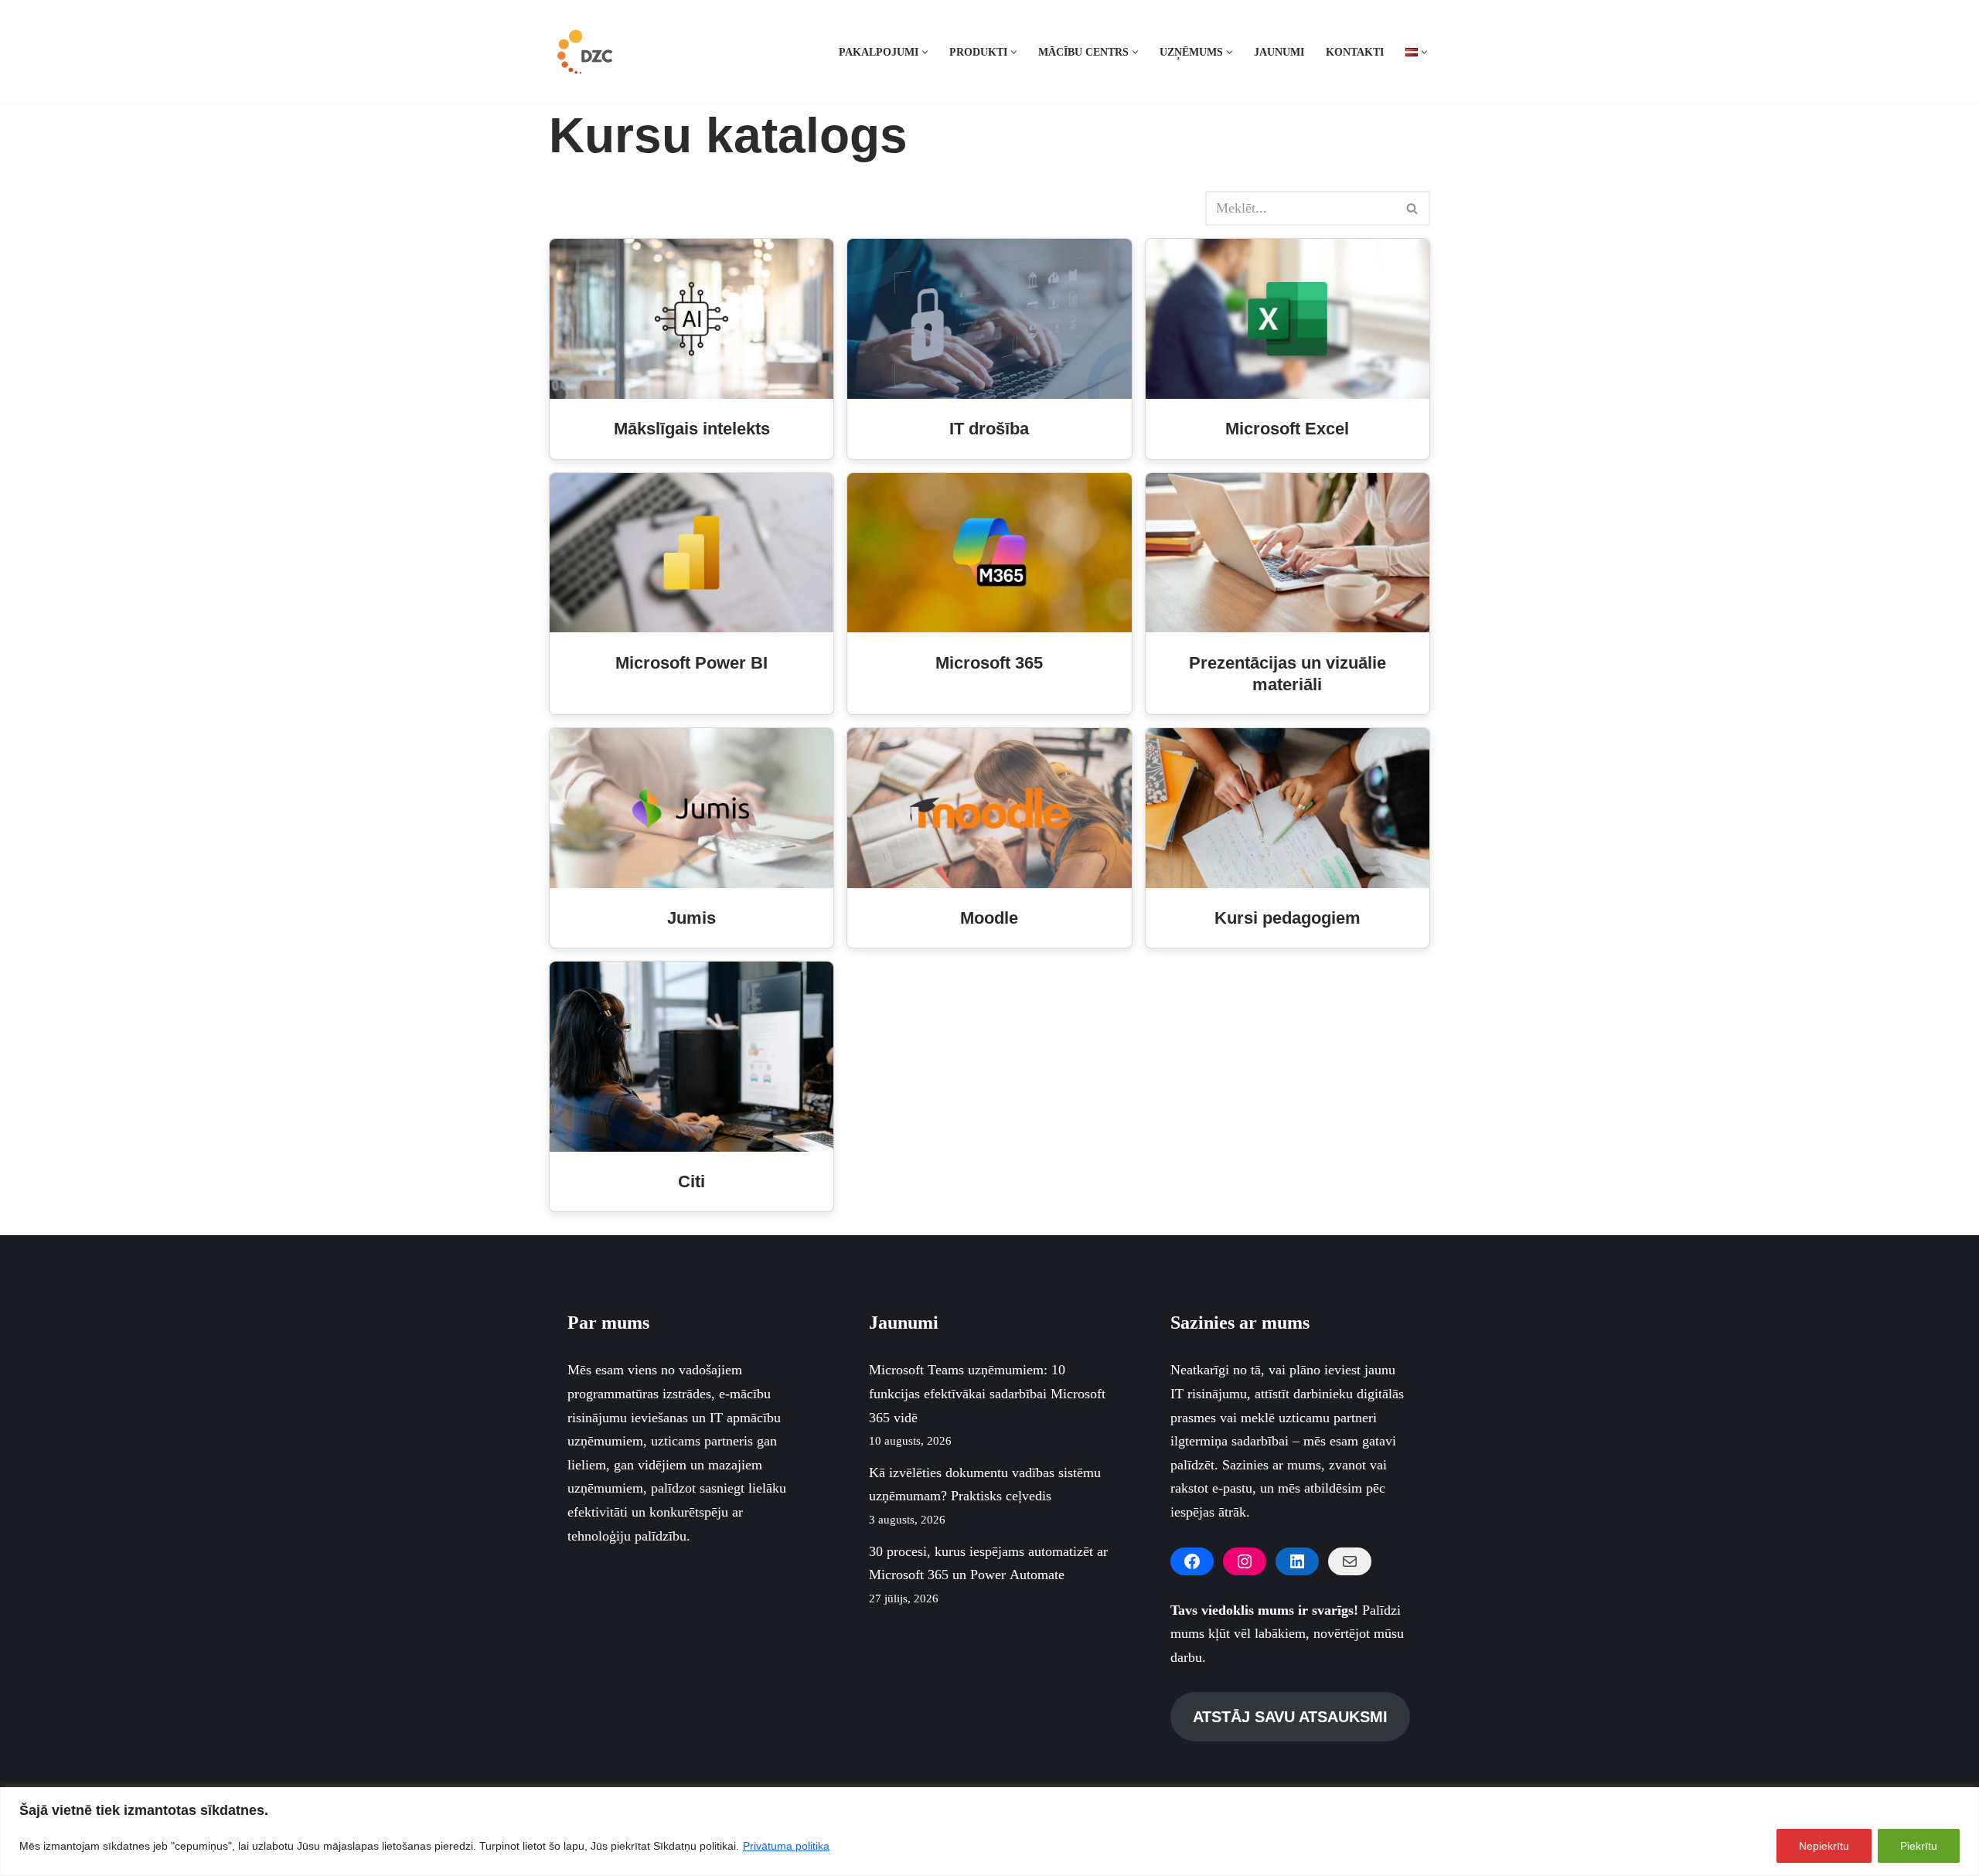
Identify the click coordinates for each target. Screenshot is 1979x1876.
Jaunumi (1279, 52)
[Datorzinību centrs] (587, 52)
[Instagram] (1245, 1561)
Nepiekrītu (1824, 1846)
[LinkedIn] (1297, 1561)
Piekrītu (1919, 1846)
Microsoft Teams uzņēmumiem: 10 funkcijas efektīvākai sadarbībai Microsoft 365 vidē (987, 1393)
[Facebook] (1192, 1561)
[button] (925, 52)
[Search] (1413, 208)
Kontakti (1355, 52)
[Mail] (1350, 1561)
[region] (989, 1832)
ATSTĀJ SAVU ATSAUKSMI (1290, 1717)
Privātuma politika (786, 1846)
